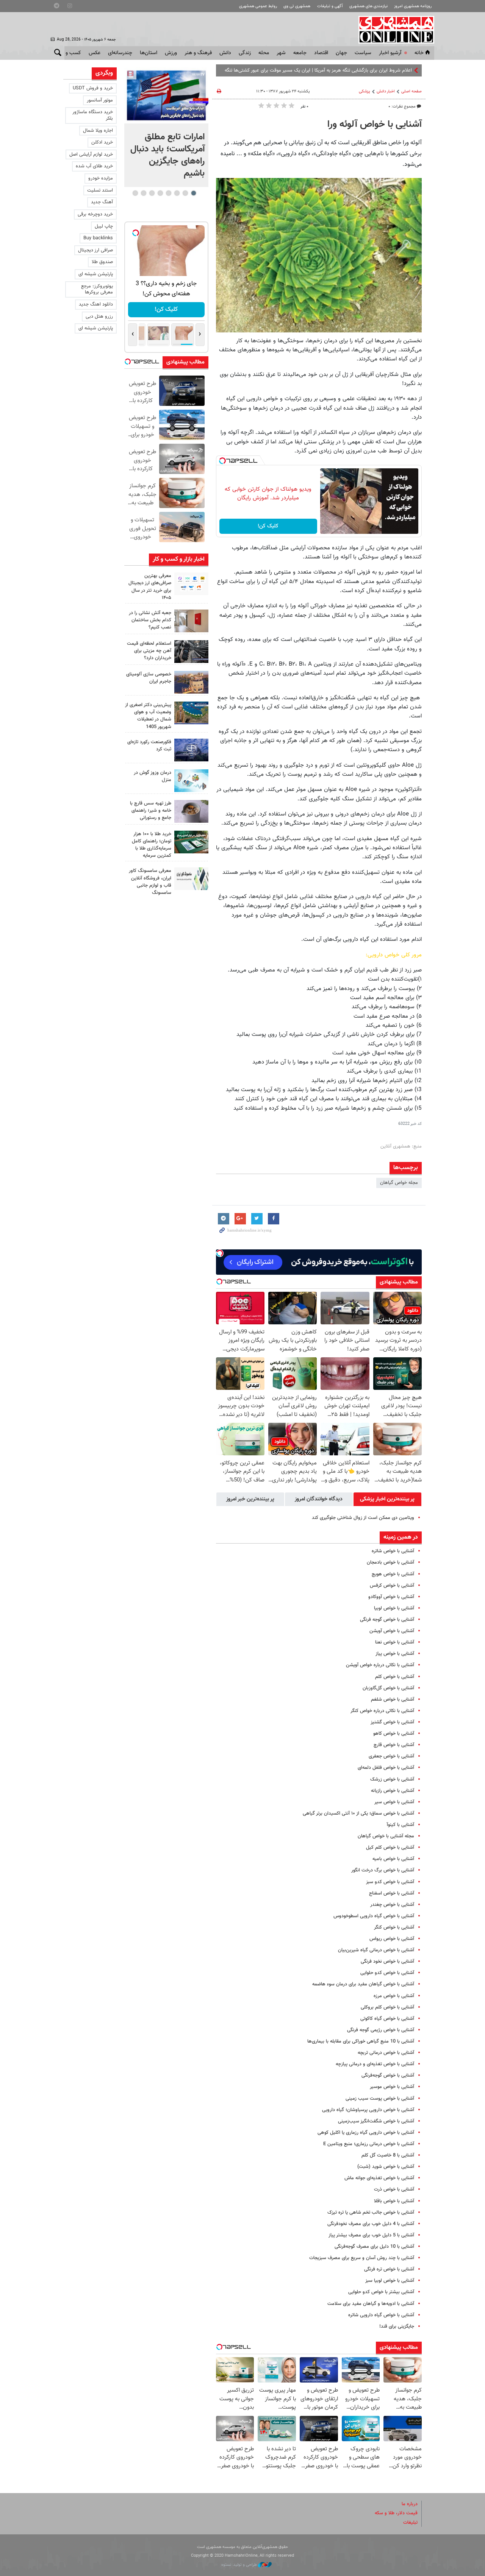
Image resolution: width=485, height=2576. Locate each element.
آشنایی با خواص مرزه (394, 1996)
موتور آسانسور (100, 100)
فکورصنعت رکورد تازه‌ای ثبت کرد (149, 746)
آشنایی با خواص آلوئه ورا (375, 125)
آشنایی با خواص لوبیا (394, 1608)
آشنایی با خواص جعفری (391, 1756)
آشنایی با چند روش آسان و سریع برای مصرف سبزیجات (362, 2258)
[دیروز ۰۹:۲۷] (191, 584)
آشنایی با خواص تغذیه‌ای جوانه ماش (379, 2178)
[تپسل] (222, 461)
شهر (281, 53)
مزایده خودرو (101, 178)
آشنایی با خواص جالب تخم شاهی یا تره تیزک (371, 2213)
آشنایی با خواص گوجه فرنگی (387, 1620)
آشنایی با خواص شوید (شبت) (386, 2167)
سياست (363, 53)
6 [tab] (152, 193)
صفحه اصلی (411, 91)
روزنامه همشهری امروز (413, 6)
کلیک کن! (268, 526)
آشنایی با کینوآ (401, 1825)
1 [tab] (193, 193)
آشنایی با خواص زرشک (392, 1779)
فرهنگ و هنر (198, 53)
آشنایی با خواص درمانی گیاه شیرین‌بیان (376, 1950)
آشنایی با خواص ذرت (394, 2189)
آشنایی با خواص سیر (394, 1802)
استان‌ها (149, 53)
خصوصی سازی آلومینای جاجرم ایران (149, 678)
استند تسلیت (100, 190)
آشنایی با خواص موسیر (392, 2087)
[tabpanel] (166, 127)
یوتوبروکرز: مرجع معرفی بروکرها (97, 289)
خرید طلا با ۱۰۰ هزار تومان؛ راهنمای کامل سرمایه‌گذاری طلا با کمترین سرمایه (152, 845)
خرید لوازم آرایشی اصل (91, 154)
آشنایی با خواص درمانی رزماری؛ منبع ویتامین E (369, 2144)
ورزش (171, 53)
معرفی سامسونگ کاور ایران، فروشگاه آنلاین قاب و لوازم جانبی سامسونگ (150, 882)
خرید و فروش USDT (93, 88)
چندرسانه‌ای (120, 53)
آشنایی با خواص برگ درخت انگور (383, 1870)
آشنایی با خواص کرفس (392, 1586)
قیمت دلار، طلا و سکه (396, 2513)
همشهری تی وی (297, 6)
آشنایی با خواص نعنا (395, 1642)
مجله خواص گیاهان (399, 1183)
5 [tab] (160, 193)
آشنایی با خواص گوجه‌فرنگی (388, 2075)
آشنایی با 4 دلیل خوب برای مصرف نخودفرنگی (371, 2224)
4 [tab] (168, 193)
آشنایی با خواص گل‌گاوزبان (388, 1688)
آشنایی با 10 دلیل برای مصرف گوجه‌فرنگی (374, 2247)
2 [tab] (185, 193)
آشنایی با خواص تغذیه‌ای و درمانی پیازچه (375, 2064)
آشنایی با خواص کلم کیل (390, 1848)
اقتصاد (321, 53)
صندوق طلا (102, 262)
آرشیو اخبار (390, 53)
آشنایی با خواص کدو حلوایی (387, 1973)
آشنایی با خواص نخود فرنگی (387, 1962)
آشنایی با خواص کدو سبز (390, 1882)
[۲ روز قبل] (191, 652)
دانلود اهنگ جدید (96, 304)
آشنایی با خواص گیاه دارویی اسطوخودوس (374, 1916)
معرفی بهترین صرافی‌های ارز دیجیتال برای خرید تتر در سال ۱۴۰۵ (150, 587)
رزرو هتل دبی (99, 317)
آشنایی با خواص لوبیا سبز (390, 2281)
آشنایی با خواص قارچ (394, 1745)
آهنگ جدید (102, 202)
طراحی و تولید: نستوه (240, 2565)
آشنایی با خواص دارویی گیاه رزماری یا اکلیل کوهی (366, 2133)
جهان (341, 53)
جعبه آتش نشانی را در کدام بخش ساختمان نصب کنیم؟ (150, 620)
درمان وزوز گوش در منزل (153, 776)
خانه (419, 53)
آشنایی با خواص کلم (395, 1677)
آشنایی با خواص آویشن (392, 1631)
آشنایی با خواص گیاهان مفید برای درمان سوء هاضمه (363, 1984)
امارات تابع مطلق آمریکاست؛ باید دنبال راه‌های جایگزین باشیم (167, 155)
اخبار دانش (386, 91)
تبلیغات (410, 2523)
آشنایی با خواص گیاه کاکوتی (387, 2019)
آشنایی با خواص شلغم (393, 1700)
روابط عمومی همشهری (258, 6)
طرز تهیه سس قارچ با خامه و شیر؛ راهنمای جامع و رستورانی (151, 811)
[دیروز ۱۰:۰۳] (166, 95)
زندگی (245, 53)
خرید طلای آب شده (94, 166)
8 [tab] (135, 193)
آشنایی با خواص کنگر (394, 1927)
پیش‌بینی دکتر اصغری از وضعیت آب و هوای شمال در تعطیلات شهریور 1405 (148, 716)
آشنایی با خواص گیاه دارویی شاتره (381, 2315)
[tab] (387, 1499)
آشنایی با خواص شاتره (393, 1551)
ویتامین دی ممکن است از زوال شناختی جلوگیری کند (363, 1518)
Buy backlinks (98, 238)
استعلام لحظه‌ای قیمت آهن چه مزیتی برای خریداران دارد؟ (149, 651)
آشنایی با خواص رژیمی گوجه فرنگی (381, 2030)
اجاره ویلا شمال (98, 131)
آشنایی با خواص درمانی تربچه (386, 2053)
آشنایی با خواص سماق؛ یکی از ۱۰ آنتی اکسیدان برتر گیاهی (358, 1813)
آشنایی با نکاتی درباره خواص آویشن (380, 1665)
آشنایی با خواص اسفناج (392, 1893)
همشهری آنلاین (393, 30)
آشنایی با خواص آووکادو (391, 1597)
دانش (225, 53)
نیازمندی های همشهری (368, 6)
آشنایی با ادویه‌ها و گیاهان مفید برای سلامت (371, 2304)
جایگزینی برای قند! (397, 2327)
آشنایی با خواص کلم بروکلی (387, 2007)
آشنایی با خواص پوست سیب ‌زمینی (380, 2099)
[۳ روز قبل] (191, 811)
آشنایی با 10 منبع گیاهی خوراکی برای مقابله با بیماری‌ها (361, 2041)
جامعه (300, 53)
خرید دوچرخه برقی (95, 214)
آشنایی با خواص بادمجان (390, 1562)
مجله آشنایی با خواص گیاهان (386, 1836)
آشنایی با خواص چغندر (392, 1905)
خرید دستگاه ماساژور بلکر (93, 115)
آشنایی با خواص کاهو (394, 1734)
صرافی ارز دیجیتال (95, 250)
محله (264, 53)
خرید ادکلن (102, 142)
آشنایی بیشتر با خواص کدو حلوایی (381, 2292)
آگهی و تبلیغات (330, 6)
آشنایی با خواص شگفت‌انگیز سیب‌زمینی (376, 2121)
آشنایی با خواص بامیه (393, 1859)
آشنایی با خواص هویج (393, 1574)
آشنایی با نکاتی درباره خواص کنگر (382, 1711)
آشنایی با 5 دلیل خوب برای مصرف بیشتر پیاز (371, 2235)
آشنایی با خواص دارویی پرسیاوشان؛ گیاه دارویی (368, 2110)
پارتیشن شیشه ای (96, 274)
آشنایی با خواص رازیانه (393, 1791)
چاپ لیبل (104, 226)
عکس (95, 53)
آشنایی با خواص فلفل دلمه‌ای (386, 1768)
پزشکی (365, 91)
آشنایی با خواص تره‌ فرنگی (389, 2269)
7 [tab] (143, 193)
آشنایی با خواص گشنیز (392, 1722)
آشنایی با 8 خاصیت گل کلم (388, 2155)
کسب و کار (70, 53)
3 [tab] (177, 193)
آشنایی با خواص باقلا (394, 2201)
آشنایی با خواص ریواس (392, 1939)
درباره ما (410, 2504)
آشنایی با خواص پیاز (395, 1654)
